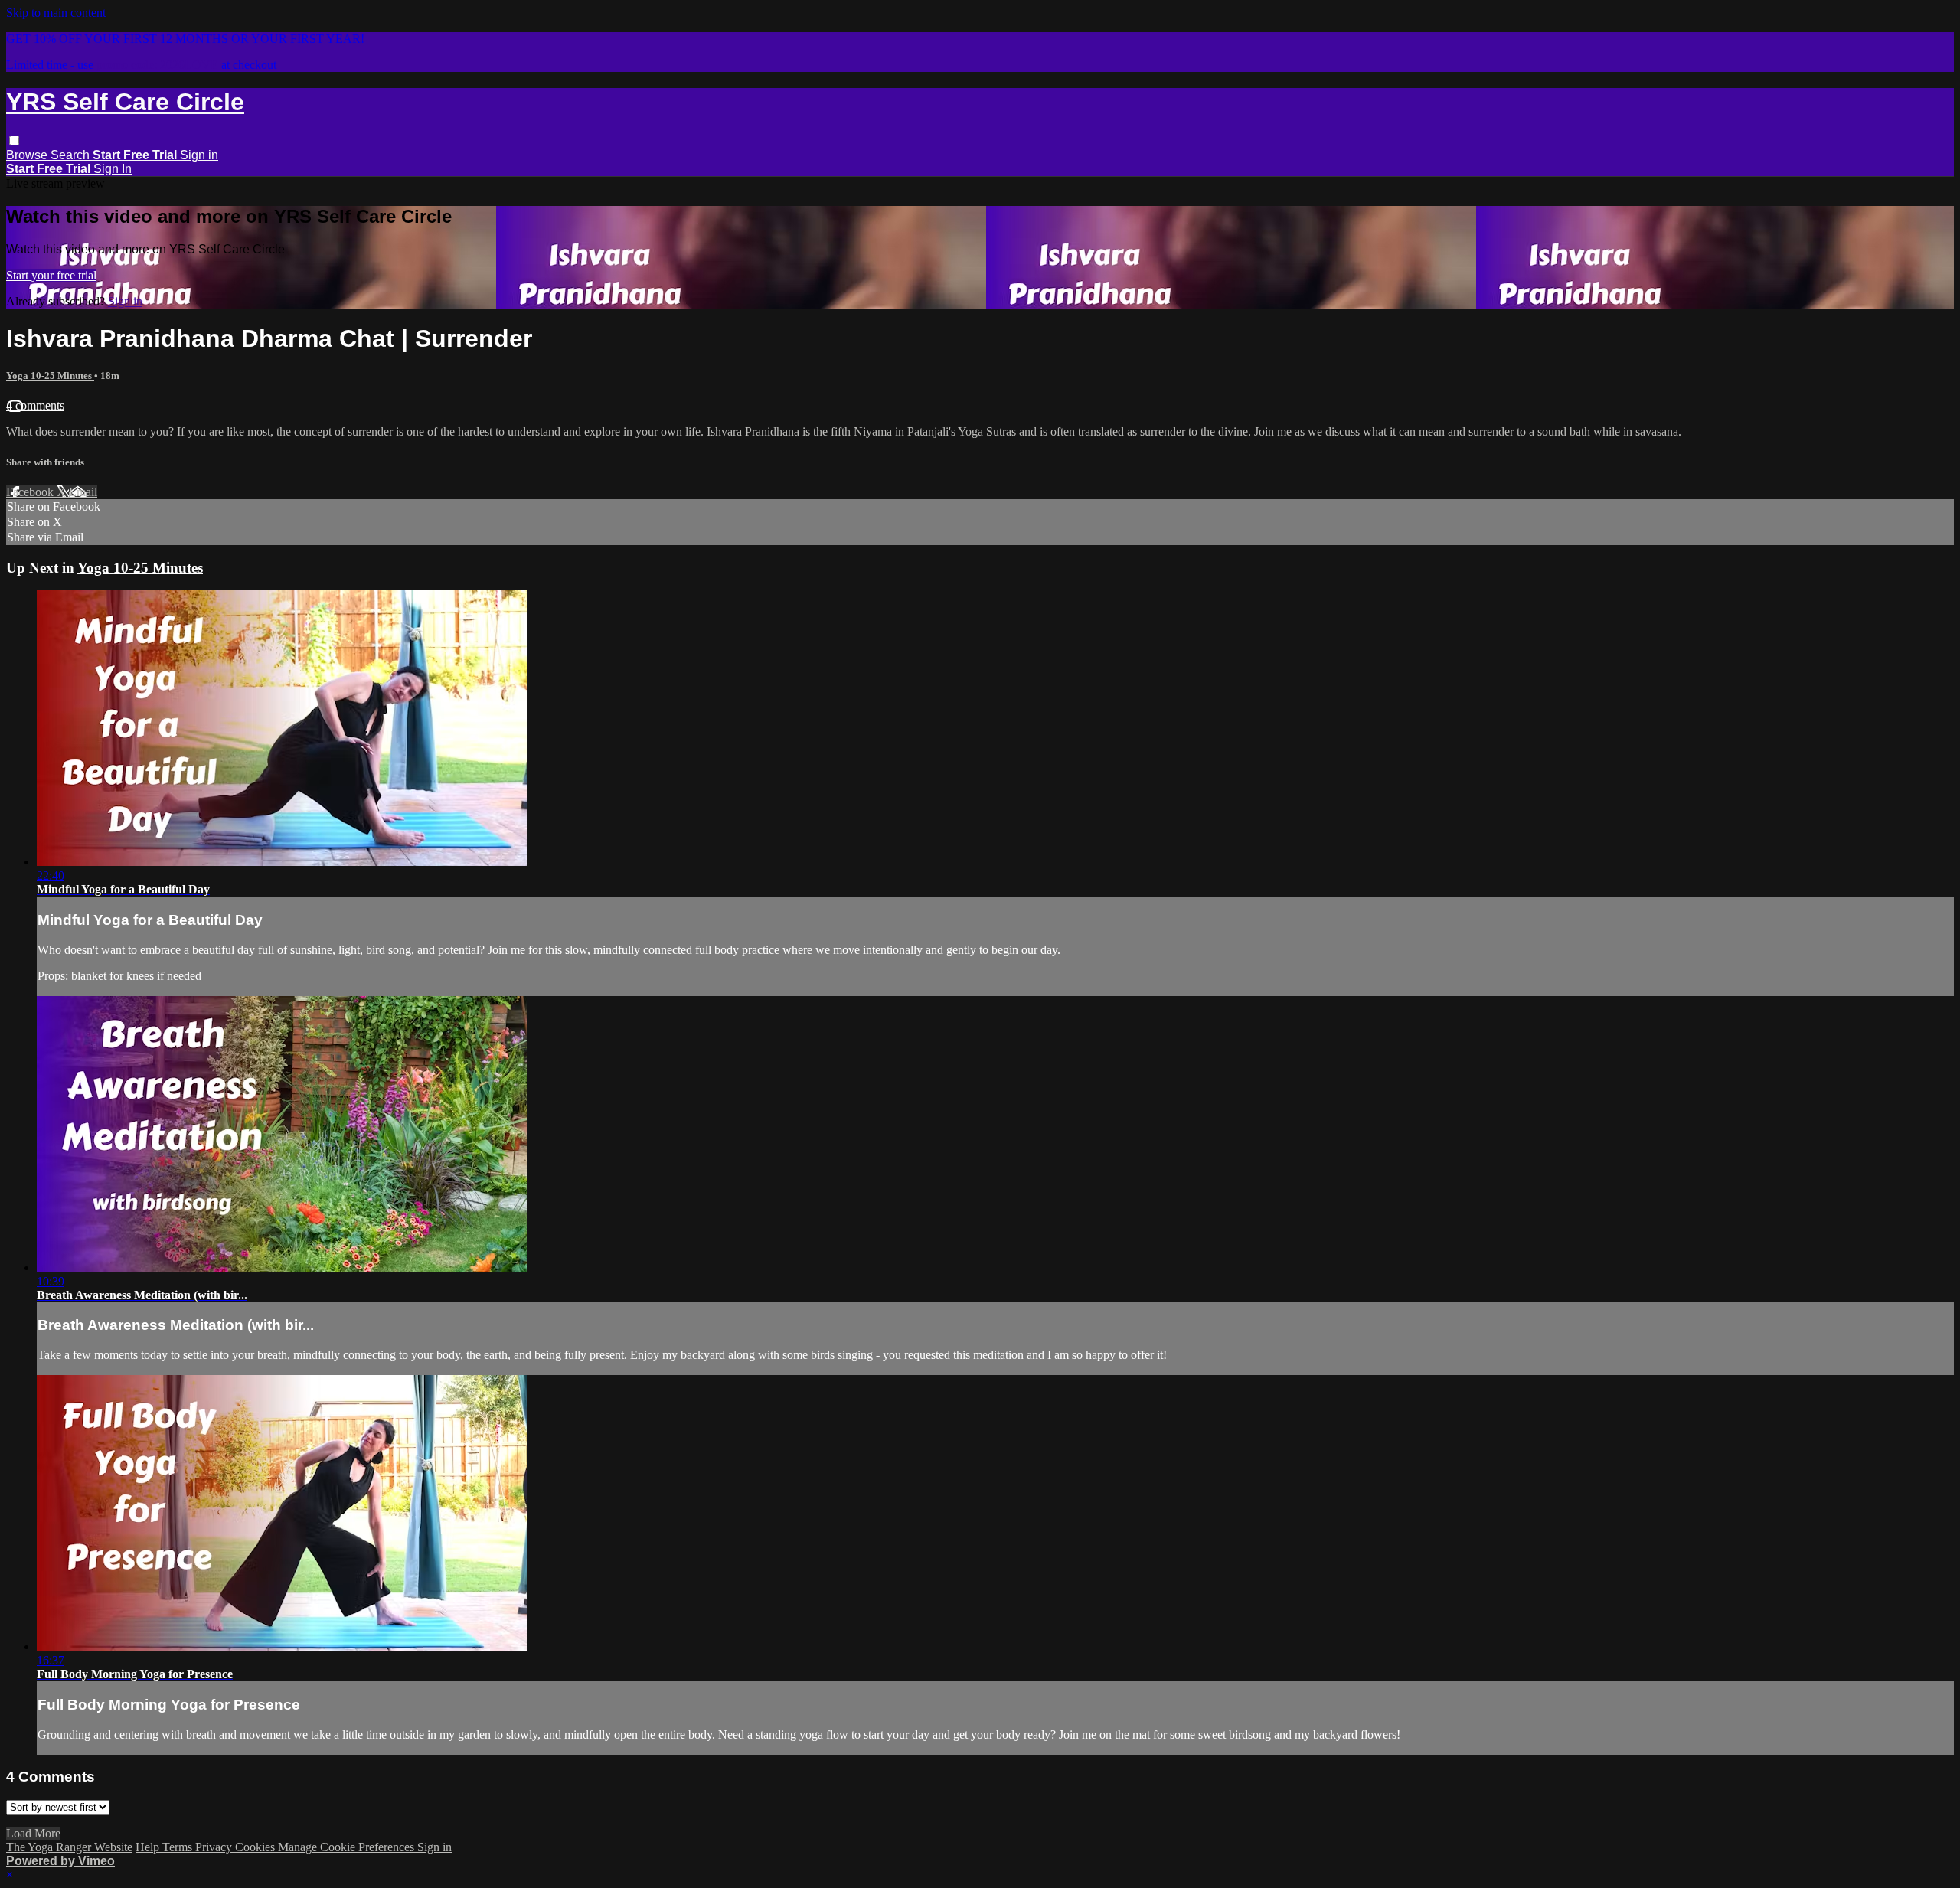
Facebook (31, 492)
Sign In (113, 169)
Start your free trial (51, 275)
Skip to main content (56, 13)
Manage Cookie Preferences (348, 1847)
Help (149, 1847)
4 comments (35, 405)
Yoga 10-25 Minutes (50, 376)
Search (72, 155)
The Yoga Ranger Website (69, 1847)
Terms (179, 1847)
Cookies (256, 1847)
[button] (14, 140)
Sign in (199, 155)
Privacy (215, 1847)
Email (83, 492)
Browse (28, 155)
